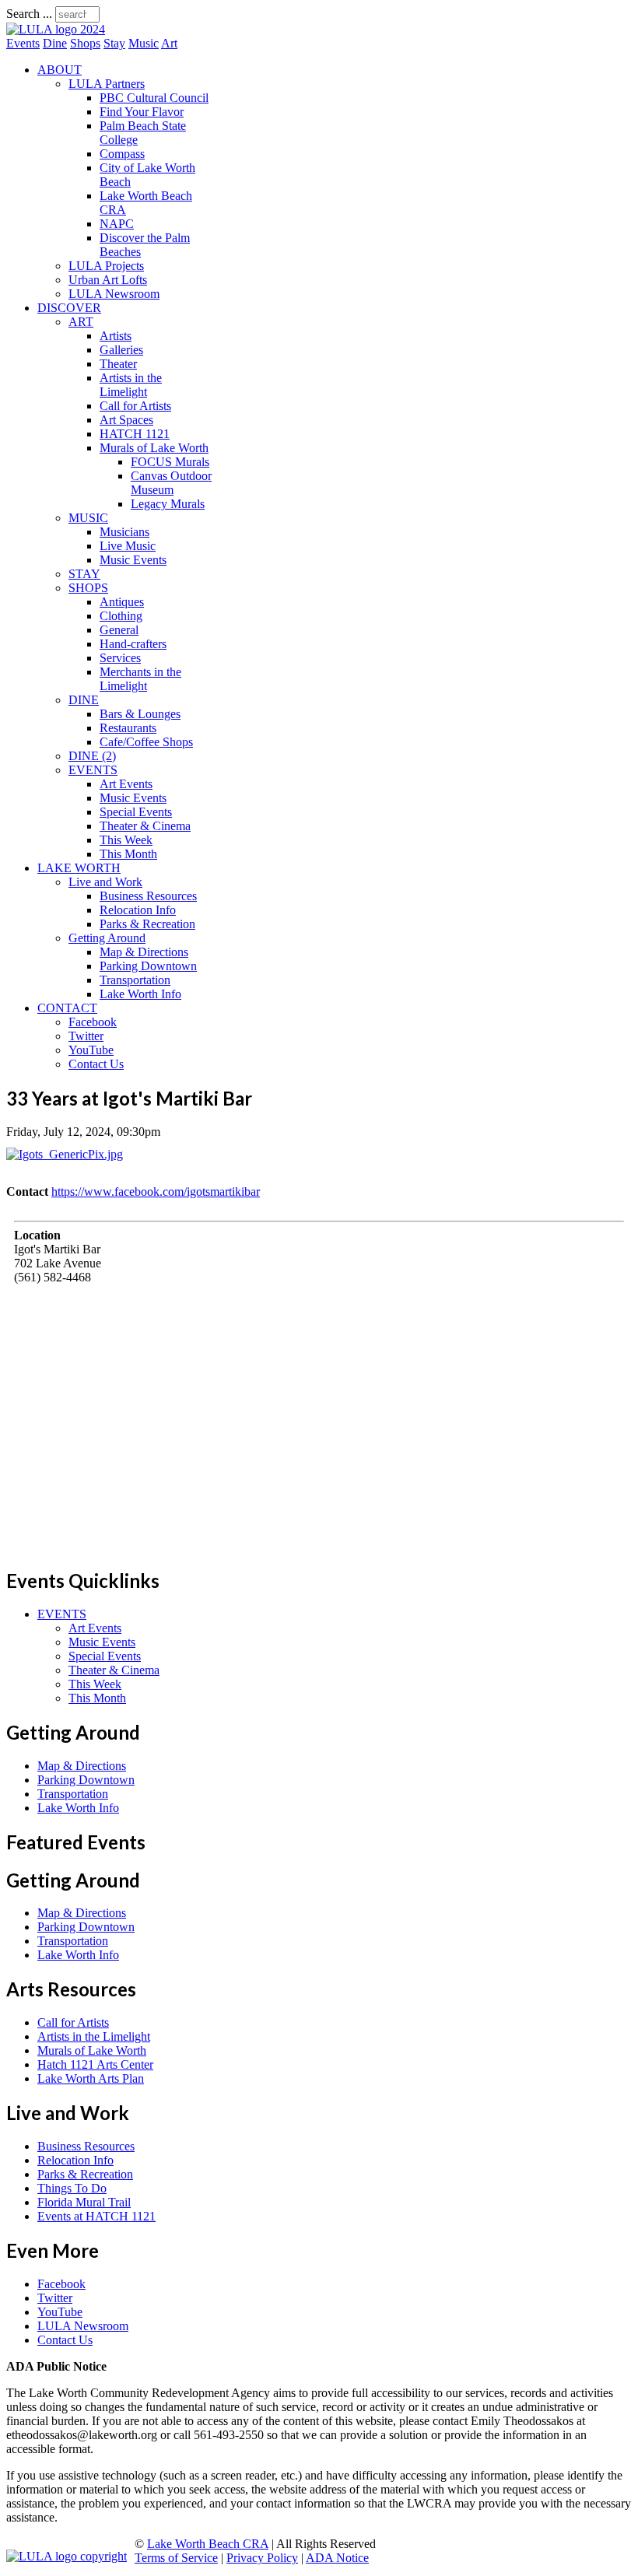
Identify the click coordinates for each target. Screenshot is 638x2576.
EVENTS (93, 770)
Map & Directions (144, 952)
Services (120, 658)
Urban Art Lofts (108, 280)
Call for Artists (135, 406)
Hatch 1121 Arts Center (95, 2064)
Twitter (86, 1036)
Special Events (136, 812)
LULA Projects (106, 266)
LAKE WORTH (79, 868)
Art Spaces (126, 420)
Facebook (93, 1022)
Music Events (133, 560)
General (119, 630)
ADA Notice (337, 2558)
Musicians (124, 532)
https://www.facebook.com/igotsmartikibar (156, 1192)
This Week (126, 840)
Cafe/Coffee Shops (146, 742)
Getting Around (107, 938)
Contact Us (96, 1064)
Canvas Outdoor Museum (171, 483)
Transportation (135, 980)
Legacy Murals (168, 504)
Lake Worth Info (140, 994)
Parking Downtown (148, 966)
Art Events (126, 784)
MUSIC (88, 518)
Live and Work (105, 882)
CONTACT (67, 1008)
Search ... (29, 14)
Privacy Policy (262, 2558)
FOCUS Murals (170, 462)
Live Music (128, 546)
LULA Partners (107, 84)
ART (81, 322)
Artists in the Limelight (131, 385)
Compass (122, 154)
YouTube (91, 1050)
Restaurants (128, 728)
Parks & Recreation (147, 924)
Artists (116, 336)
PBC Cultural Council (154, 98)
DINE (84, 700)
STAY (84, 574)
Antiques (122, 602)
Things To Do (72, 2188)
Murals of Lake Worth (154, 448)
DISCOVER (69, 308)
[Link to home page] (56, 29)
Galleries (121, 350)
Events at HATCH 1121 (96, 2216)
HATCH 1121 (135, 434)
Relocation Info (138, 910)
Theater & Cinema (145, 826)
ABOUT (60, 70)
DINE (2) (92, 756)
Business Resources (148, 896)
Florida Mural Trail (84, 2202)
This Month (128, 854)
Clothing (121, 616)
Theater (118, 364)
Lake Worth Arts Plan (91, 2078)
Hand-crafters (133, 644)
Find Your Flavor (142, 112)
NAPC (117, 224)
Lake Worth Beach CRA (208, 2544)
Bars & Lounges (140, 714)
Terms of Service (176, 2558)
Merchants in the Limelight (140, 679)
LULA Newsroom (114, 294)
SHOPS (88, 588)
